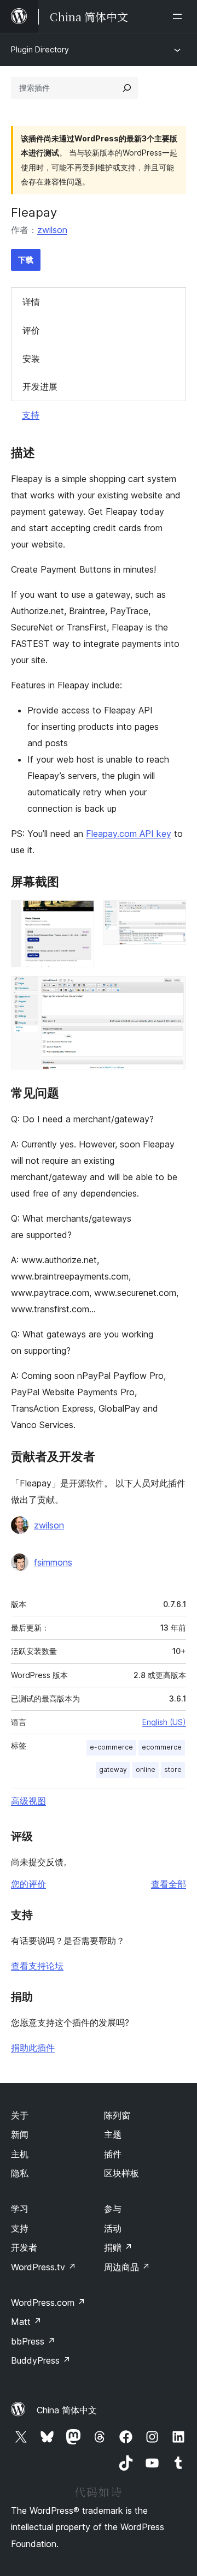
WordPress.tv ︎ (44, 2267)
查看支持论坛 (37, 1966)
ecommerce (162, 1747)
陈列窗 (117, 2115)
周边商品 (127, 2267)
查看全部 (169, 1884)
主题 (113, 2134)
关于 (20, 2115)
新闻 (20, 2134)
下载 (26, 260)
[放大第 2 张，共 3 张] (171, 915)
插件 (113, 2154)
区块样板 (121, 2173)
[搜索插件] (127, 88)
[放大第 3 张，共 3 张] (171, 991)
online (146, 1769)
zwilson (52, 230)
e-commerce (111, 1747)
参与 (113, 2209)
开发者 (24, 2247)
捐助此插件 (33, 2048)
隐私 (20, 2173)
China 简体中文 (67, 2410)
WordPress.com (48, 2303)
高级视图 (28, 1801)
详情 (31, 302)
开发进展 (40, 386)
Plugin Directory (40, 49)
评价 (31, 330)
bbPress (33, 2341)
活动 (113, 2228)
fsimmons (53, 1562)
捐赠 (118, 2247)
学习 (20, 2209)
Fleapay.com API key (129, 834)
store (173, 1769)
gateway (113, 1769)
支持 (31, 415)
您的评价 (28, 1884)
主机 (20, 2154)
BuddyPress (41, 2360)
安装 (31, 359)
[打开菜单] (179, 16)
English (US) (164, 1722)
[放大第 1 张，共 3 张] (79, 915)
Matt (26, 2322)
